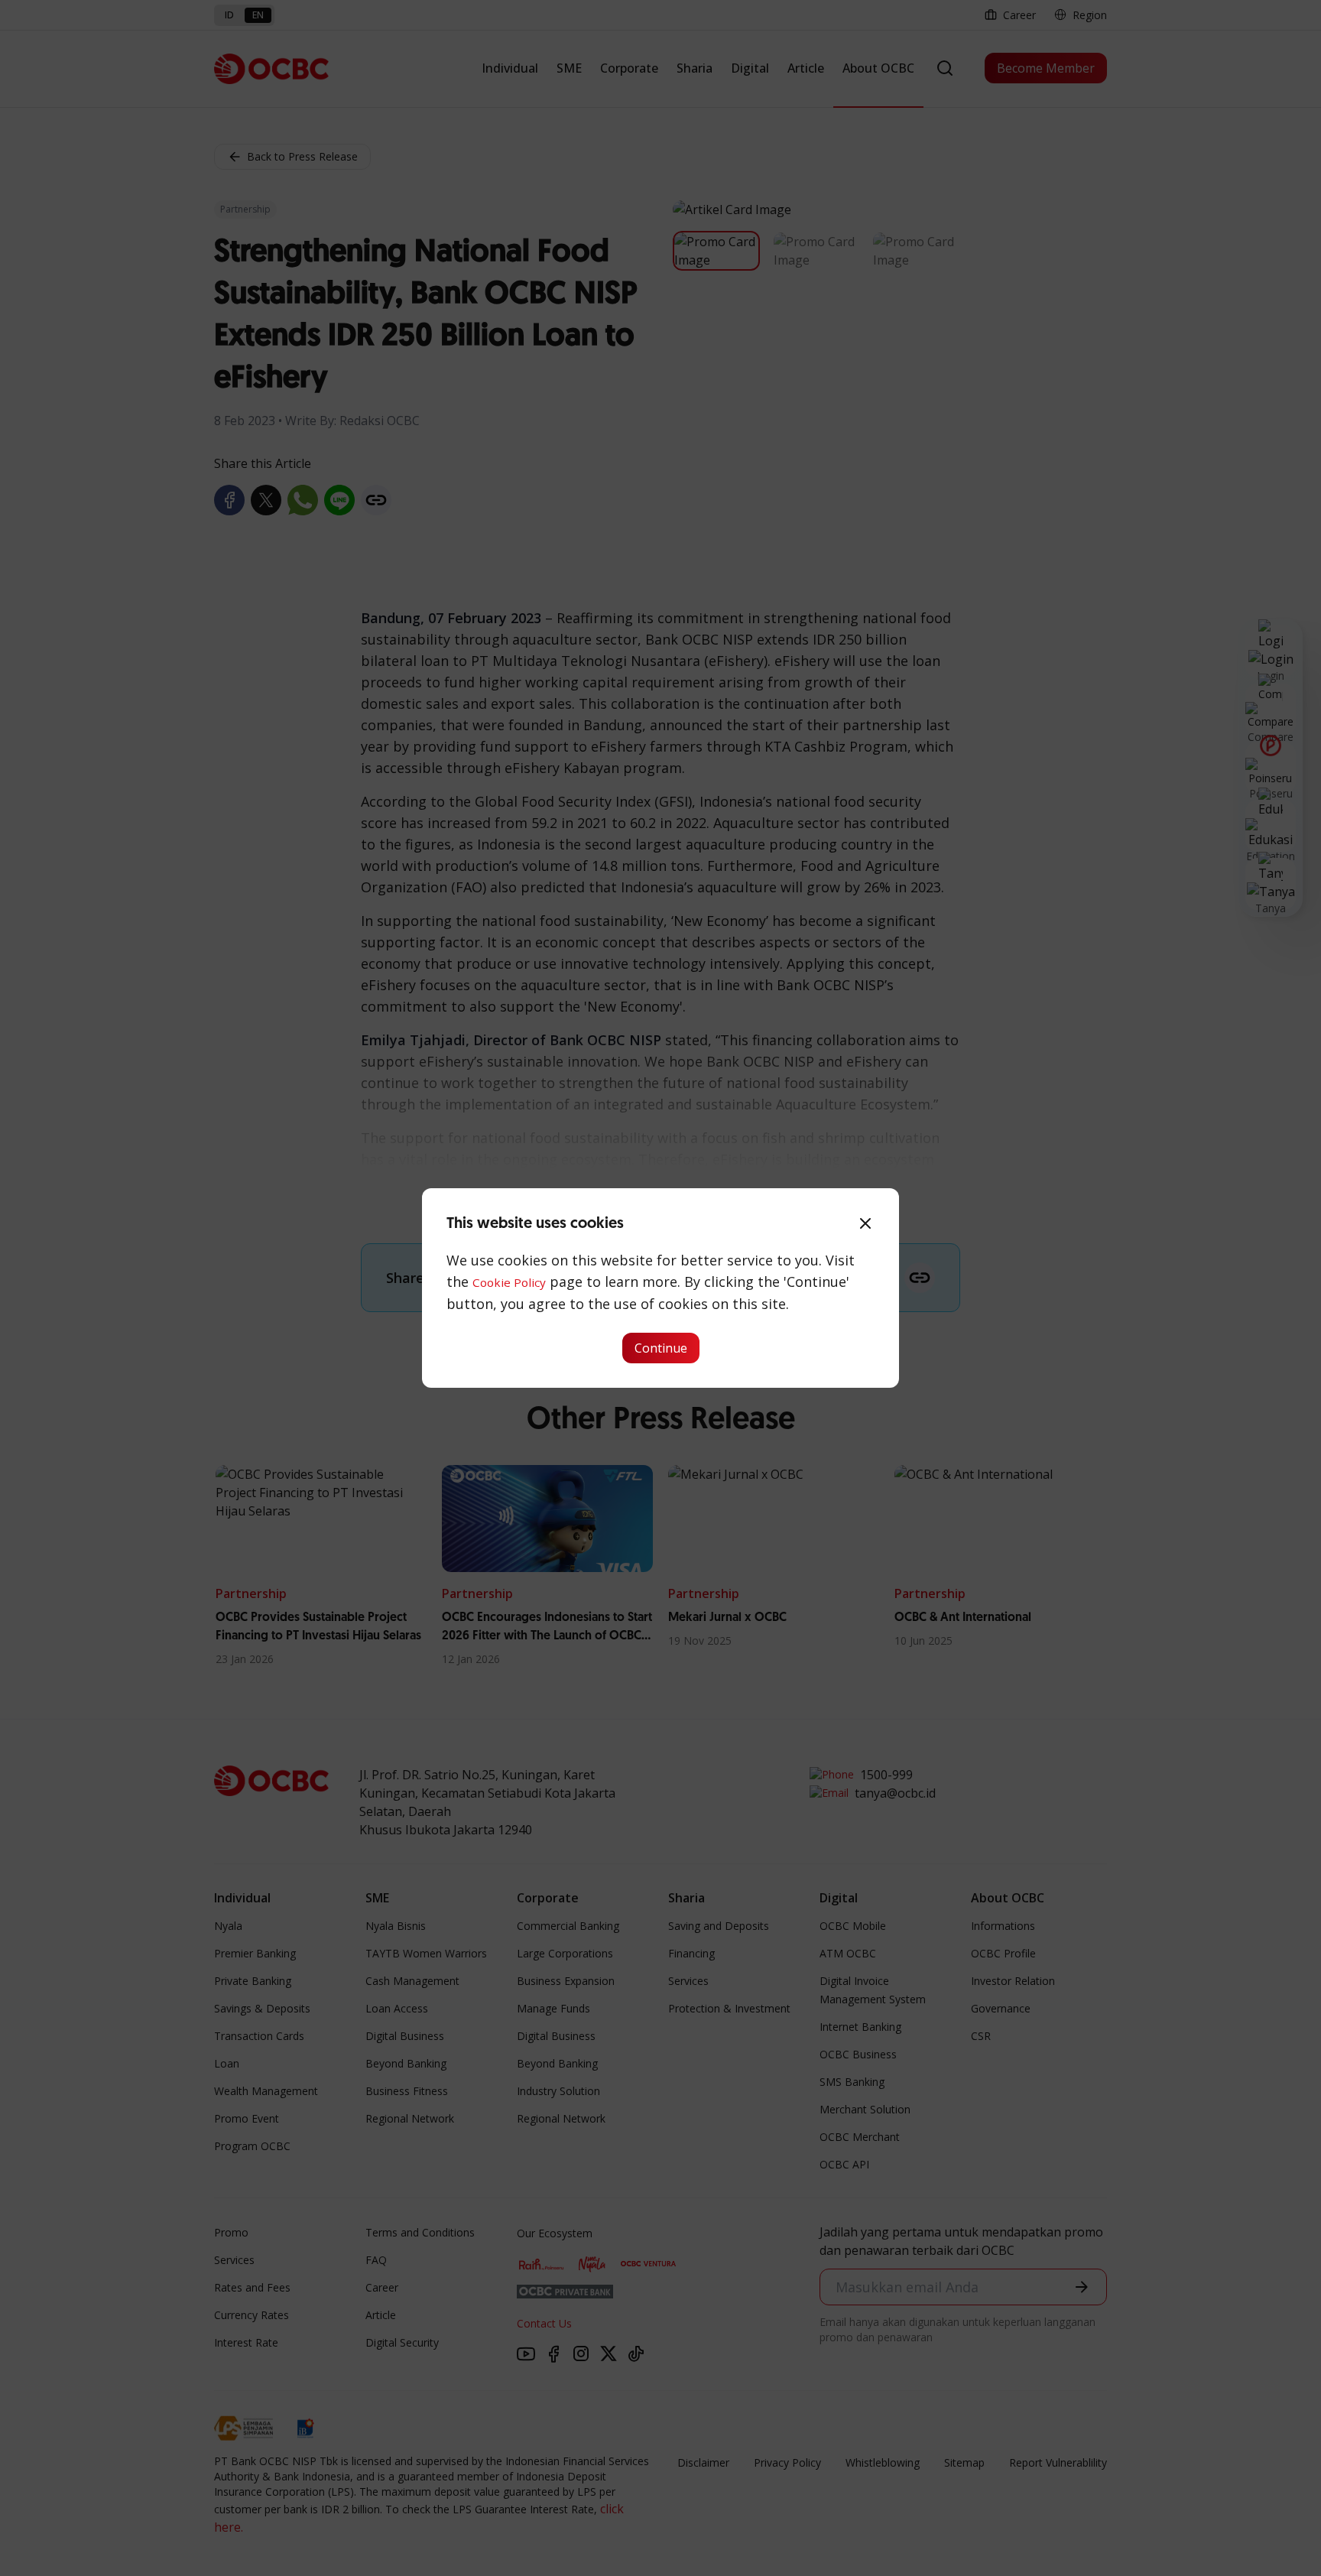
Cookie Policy (509, 1282)
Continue (661, 1348)
